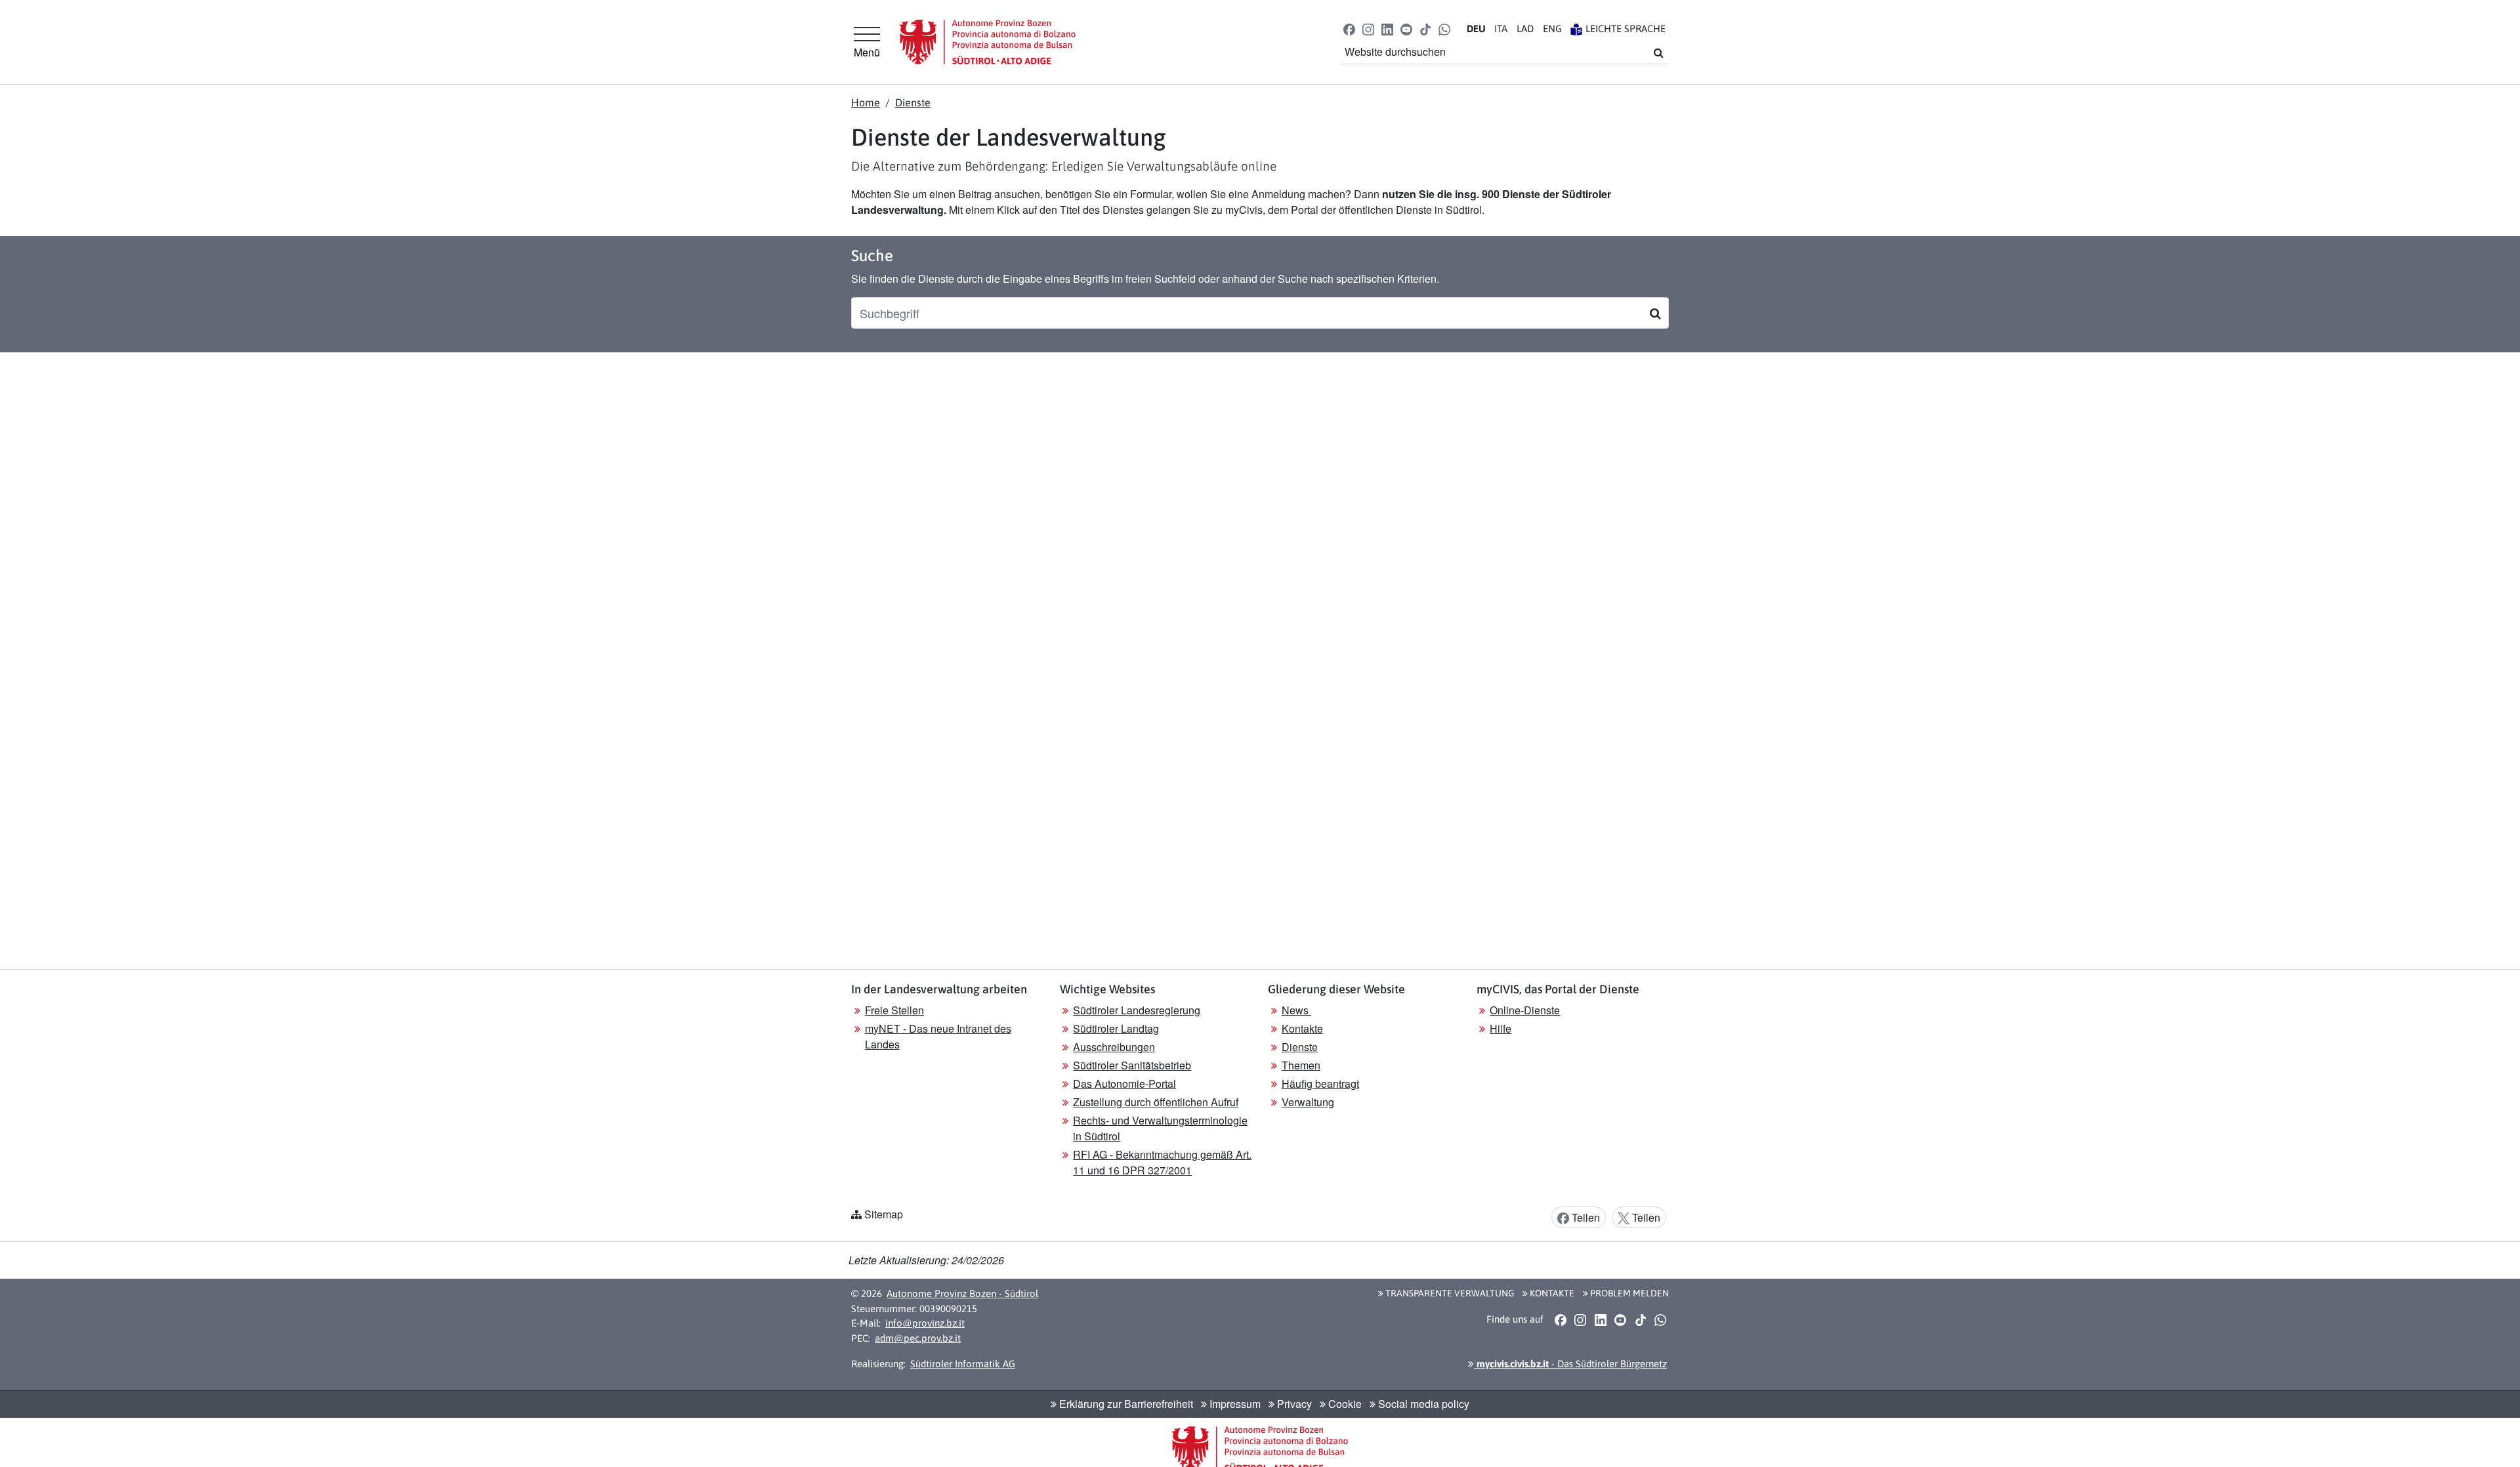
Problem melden (1628, 1293)
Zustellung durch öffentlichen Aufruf (1156, 1102)
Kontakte (1302, 1028)
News (1296, 1010)
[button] (1349, 29)
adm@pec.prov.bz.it (918, 1338)
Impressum (1234, 1404)
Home (866, 102)
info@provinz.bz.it (925, 1323)
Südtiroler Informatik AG (963, 1364)
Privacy (1293, 1404)
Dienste (913, 102)
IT (1501, 29)
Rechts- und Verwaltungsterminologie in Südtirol (1160, 1128)
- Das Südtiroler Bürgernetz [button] (1570, 1364)
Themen (1301, 1065)
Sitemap (884, 1214)
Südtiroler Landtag (1116, 1028)
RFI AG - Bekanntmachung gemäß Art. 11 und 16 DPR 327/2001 (1162, 1162)
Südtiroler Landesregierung (1137, 1010)
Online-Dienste (1525, 1010)
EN (1552, 29)
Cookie (1344, 1404)
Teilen (1585, 1217)
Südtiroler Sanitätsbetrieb (1132, 1065)
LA (1525, 29)
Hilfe (1501, 1028)
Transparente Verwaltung (1449, 1293)
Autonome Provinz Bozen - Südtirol (962, 1293)
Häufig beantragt (1320, 1084)
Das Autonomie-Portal (1124, 1084)
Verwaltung (1308, 1102)
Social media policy (1422, 1404)
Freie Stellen (894, 1010)
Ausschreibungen (1114, 1047)
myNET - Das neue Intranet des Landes (938, 1036)
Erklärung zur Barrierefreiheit (1125, 1404)
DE (1476, 29)
